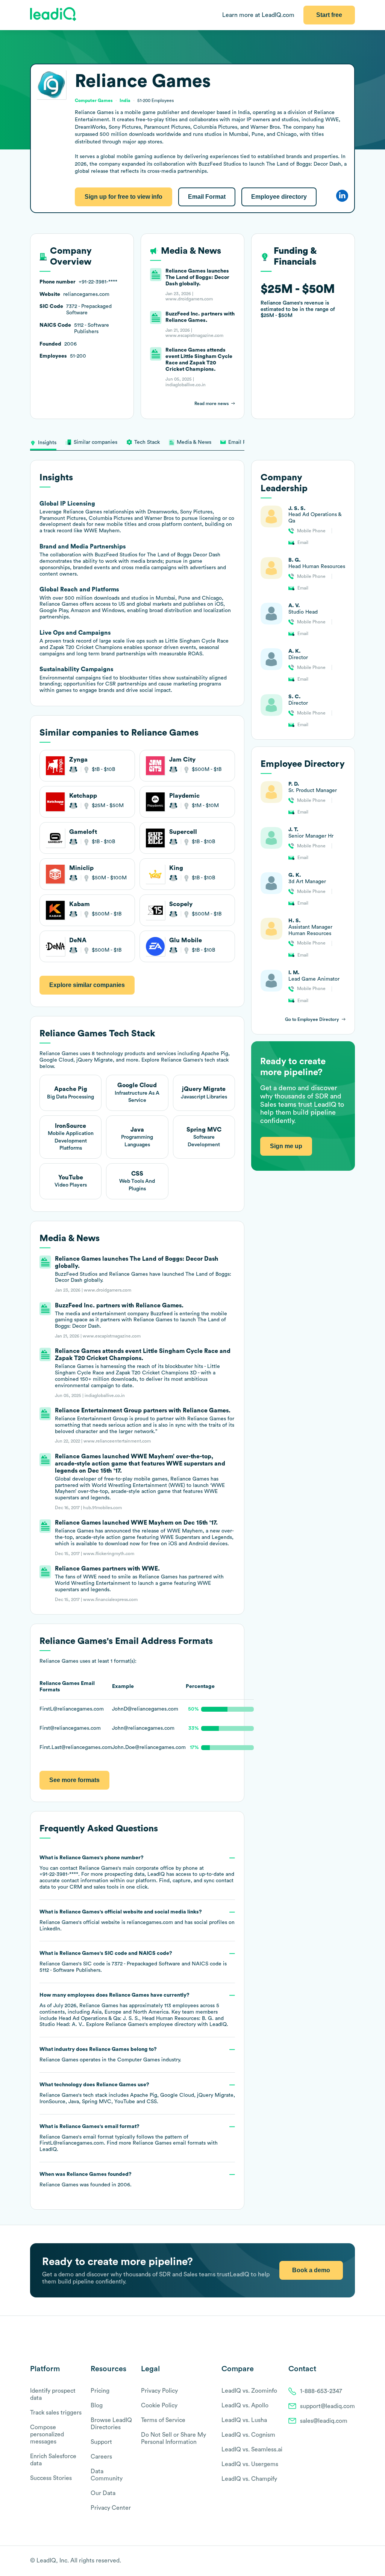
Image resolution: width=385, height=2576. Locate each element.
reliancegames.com (150, 1922)
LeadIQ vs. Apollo (245, 2405)
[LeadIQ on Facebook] (333, 2561)
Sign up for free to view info (124, 197)
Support (101, 2442)
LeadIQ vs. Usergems (250, 2464)
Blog (97, 2405)
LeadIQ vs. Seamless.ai (252, 2450)
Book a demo (311, 2270)
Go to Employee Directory (312, 1019)
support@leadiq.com (327, 2406)
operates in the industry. (110, 2055)
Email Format (207, 197)
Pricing (100, 2391)
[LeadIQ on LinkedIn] (345, 2561)
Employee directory (279, 197)
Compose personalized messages (47, 2434)
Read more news (211, 404)
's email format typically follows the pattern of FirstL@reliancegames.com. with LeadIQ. (129, 2138)
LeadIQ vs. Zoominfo (249, 2391)
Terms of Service (163, 2420)
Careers (101, 2457)
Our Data (103, 2493)
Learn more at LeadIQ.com (258, 15)
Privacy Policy (159, 2391)
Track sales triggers (56, 2413)
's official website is (137, 1920)
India (125, 101)
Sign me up (286, 1146)
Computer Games (139, 2060)
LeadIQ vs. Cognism (248, 2435)
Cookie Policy (159, 2405)
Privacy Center (111, 2508)
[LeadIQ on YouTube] (351, 2561)
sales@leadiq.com (324, 2421)
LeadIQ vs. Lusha (244, 2420)
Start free (329, 15)
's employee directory (151, 2025)
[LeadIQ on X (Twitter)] (338, 2561)
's (133, 1962)
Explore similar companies (87, 985)
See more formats (74, 1780)
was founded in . (86, 2180)
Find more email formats (156, 2143)
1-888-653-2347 (321, 2391)
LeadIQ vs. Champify (249, 2479)
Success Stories (51, 2478)
